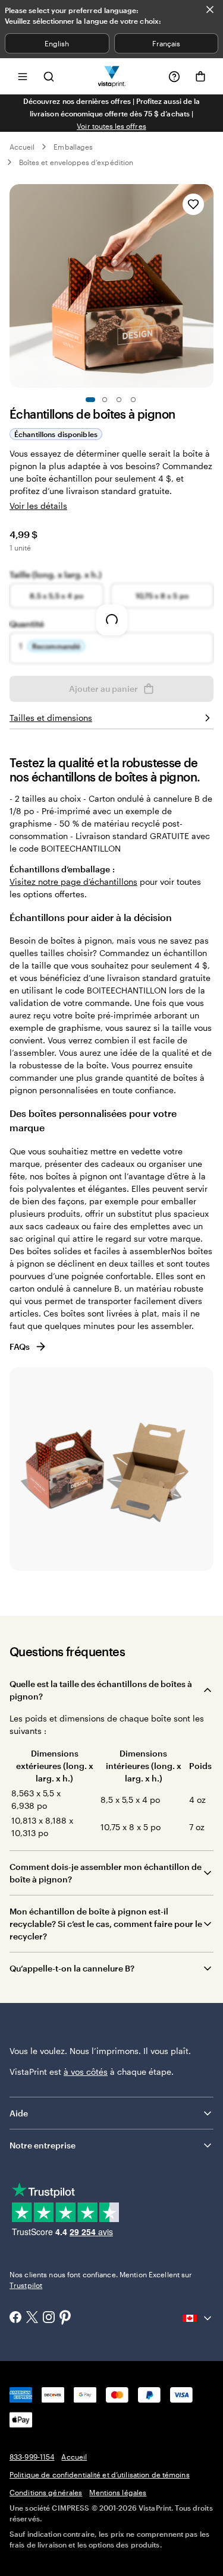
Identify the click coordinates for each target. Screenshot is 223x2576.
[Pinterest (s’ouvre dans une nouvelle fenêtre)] (65, 2318)
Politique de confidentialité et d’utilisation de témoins (100, 2474)
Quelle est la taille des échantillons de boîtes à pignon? (101, 1690)
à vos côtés (86, 2072)
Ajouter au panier (103, 689)
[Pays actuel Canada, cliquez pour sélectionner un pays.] (198, 2318)
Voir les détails (38, 506)
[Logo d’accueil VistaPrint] (111, 76)
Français (166, 43)
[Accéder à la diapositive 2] (105, 400)
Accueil (22, 147)
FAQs (20, 1346)
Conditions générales (46, 2492)
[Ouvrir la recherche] (49, 76)
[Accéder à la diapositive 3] (119, 400)
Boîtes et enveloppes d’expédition (76, 162)
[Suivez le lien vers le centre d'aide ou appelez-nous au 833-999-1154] (174, 77)
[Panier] (200, 77)
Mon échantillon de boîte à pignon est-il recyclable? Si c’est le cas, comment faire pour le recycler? (106, 1924)
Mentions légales (118, 2492)
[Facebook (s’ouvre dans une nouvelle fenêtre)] (15, 2318)
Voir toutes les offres (111, 126)
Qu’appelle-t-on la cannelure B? (72, 1968)
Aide (19, 2113)
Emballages (73, 147)
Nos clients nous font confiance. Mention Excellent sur (101, 2280)
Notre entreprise (43, 2145)
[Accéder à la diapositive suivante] (208, 286)
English (57, 43)
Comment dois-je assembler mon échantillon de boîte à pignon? (106, 1873)
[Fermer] (210, 10)
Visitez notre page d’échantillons (73, 882)
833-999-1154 (32, 2457)
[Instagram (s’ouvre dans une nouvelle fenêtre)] (49, 2318)
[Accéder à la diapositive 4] (133, 400)
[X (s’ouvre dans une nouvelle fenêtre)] (32, 2319)
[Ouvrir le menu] (23, 76)
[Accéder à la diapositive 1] (90, 400)
